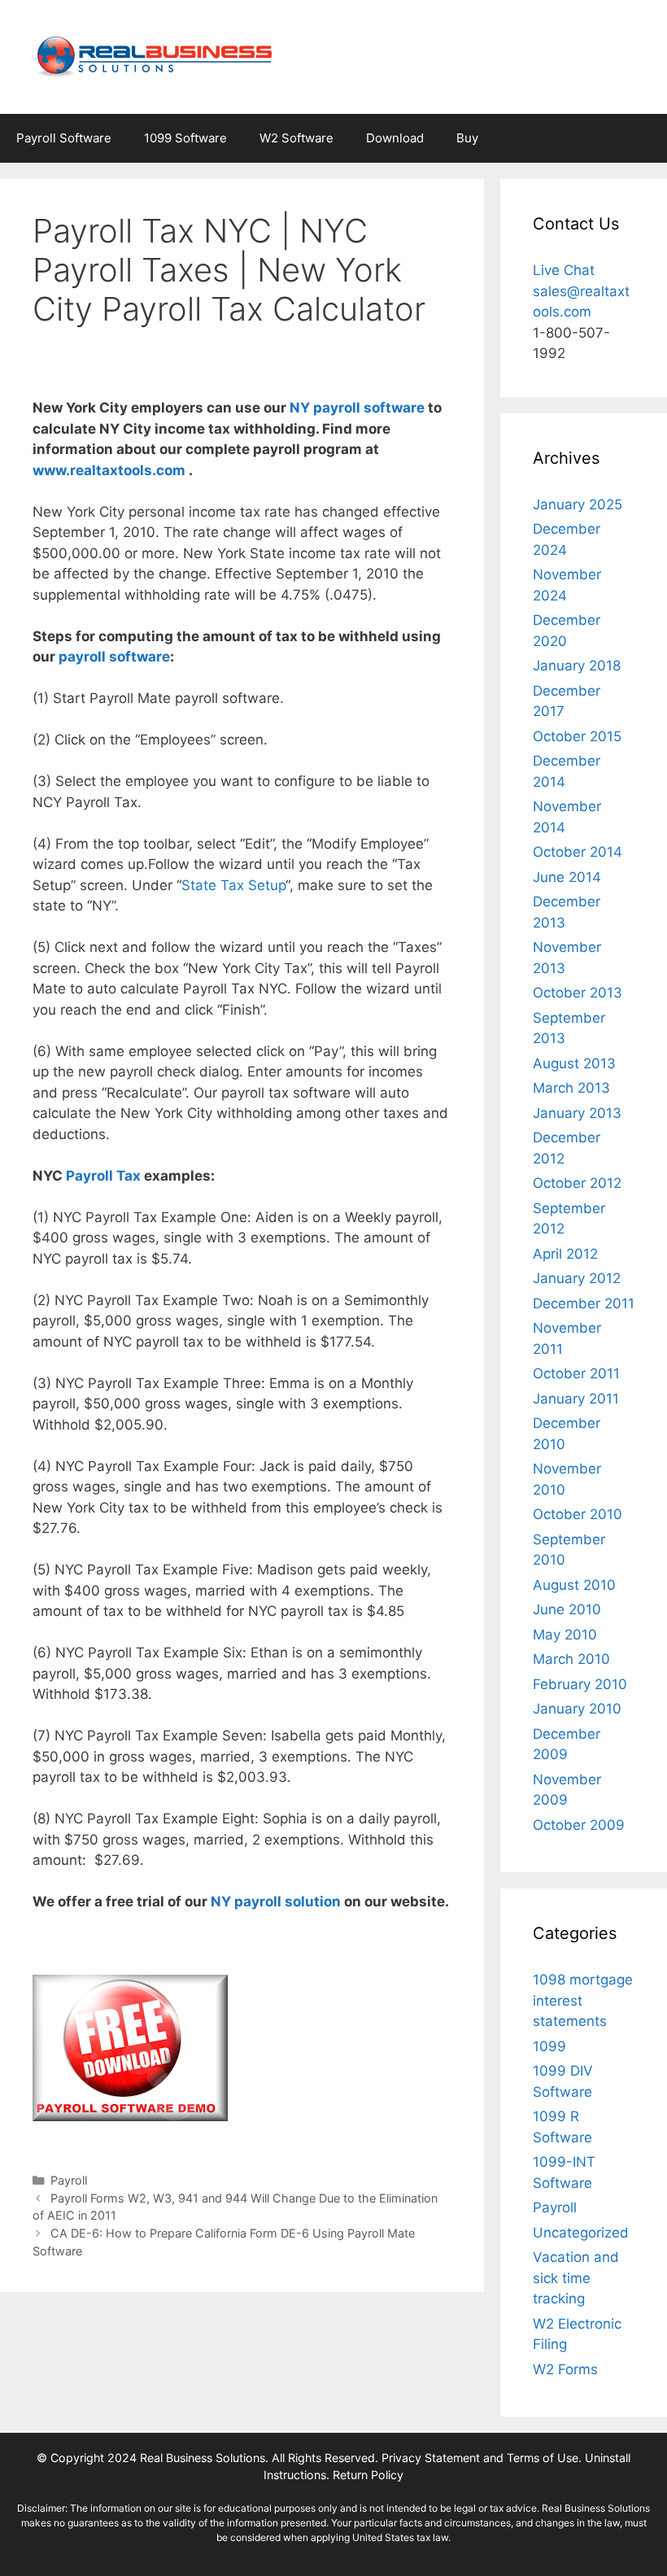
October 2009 (579, 1825)
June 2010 (567, 1609)
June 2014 (567, 877)
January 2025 (578, 504)
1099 (549, 2046)
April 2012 (565, 1254)
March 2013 (571, 1088)
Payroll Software (64, 138)
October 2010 (578, 1514)
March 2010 (571, 1659)
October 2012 (577, 1183)
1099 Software (185, 138)
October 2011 (576, 1373)
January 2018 (577, 666)
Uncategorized (581, 2233)
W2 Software (296, 138)
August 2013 (574, 1063)
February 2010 (580, 1684)
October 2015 (577, 736)
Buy (467, 138)
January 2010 (577, 1709)
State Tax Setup (233, 885)
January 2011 (576, 1399)
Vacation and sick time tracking (576, 2278)
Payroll (69, 2180)
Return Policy (368, 2475)
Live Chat (564, 270)
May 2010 (565, 1635)
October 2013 (578, 993)
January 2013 (577, 1113)
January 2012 (577, 1278)
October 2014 (578, 852)
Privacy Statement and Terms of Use (480, 2458)
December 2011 (584, 1303)
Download (395, 138)
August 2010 (574, 1585)
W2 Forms (565, 2369)
